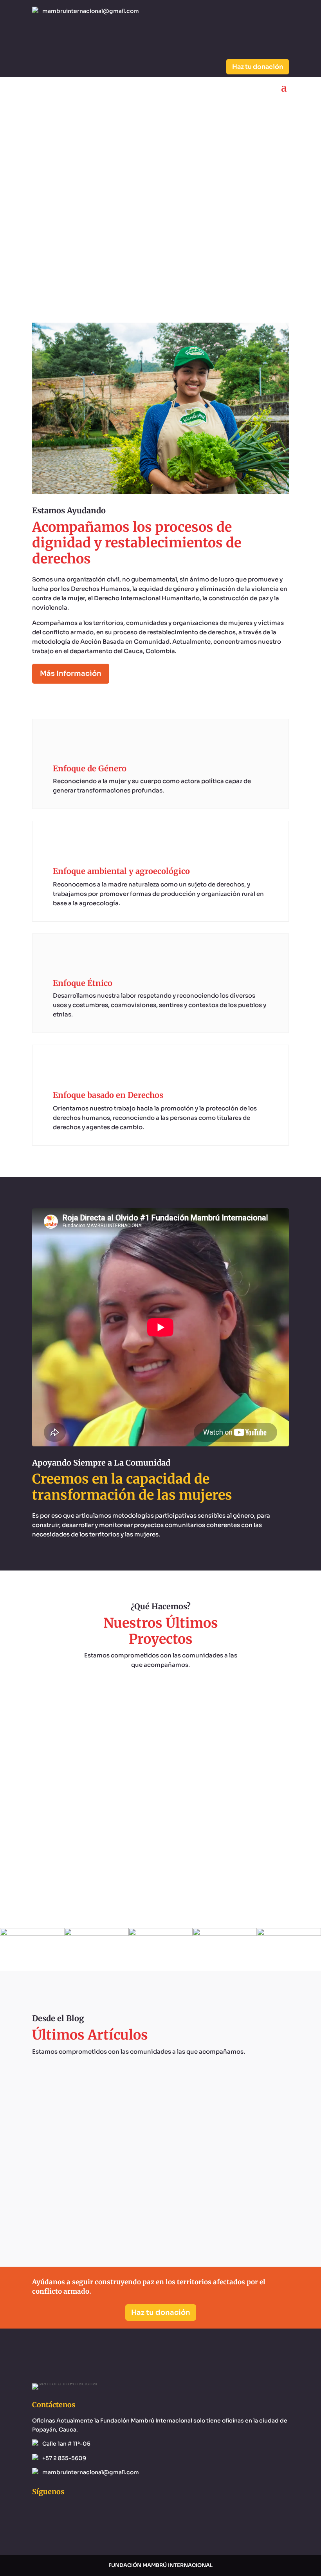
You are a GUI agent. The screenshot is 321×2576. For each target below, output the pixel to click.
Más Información (71, 673)
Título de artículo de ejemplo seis (160, 2107)
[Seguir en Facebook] (38, 36)
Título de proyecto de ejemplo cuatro (161, 1707)
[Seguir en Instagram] (54, 36)
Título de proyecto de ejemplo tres (160, 1777)
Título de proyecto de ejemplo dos (160, 1848)
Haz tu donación (258, 67)
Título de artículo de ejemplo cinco (161, 2177)
